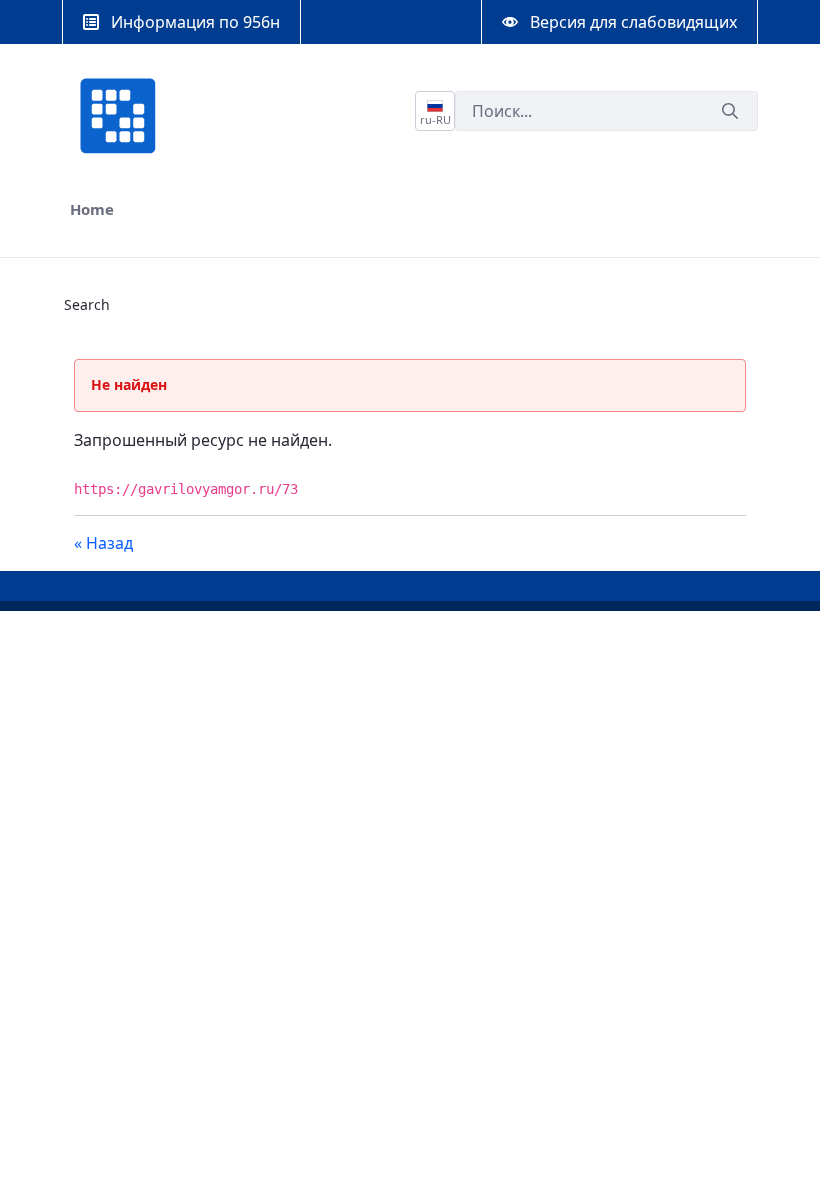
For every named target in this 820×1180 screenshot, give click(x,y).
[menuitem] (92, 209)
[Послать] (730, 111)
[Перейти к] (122, 116)
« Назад (103, 543)
